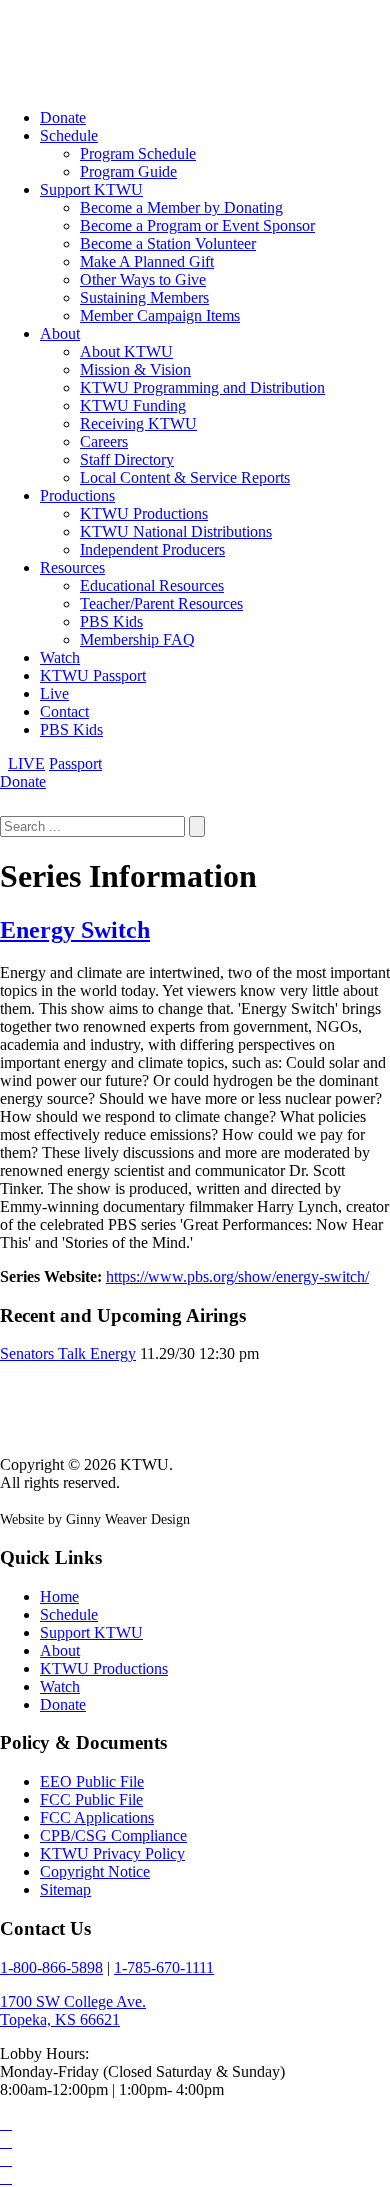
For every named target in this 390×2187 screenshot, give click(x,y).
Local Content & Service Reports (185, 477)
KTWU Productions (144, 513)
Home (59, 1596)
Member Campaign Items (160, 315)
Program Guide (128, 171)
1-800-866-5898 (51, 1967)
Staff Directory (127, 459)
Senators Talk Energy (68, 1353)
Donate (63, 117)
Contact (64, 711)
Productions (77, 495)
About (60, 333)
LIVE (26, 763)
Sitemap (65, 1889)
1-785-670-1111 (164, 1967)
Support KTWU (91, 189)
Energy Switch (75, 930)
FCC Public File (91, 1799)
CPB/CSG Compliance (113, 1835)
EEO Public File (92, 1781)
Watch (60, 657)
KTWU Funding (133, 405)
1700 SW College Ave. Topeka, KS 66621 (73, 2010)
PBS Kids (111, 621)
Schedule (69, 135)
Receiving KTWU (138, 423)
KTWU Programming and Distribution (202, 387)
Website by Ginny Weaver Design (95, 1519)
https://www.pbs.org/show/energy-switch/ (237, 1276)
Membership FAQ (137, 639)
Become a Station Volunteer (168, 243)
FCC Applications (97, 1817)
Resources (72, 567)
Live (54, 693)
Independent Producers (152, 549)
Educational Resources (152, 585)
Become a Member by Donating (181, 207)
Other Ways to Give (143, 279)
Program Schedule (138, 153)
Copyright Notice (95, 1871)
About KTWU (126, 351)
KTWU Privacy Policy (112, 1853)
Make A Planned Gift (147, 261)
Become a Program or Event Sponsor (197, 225)
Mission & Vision (135, 369)
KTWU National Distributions (176, 531)
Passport (75, 763)
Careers (104, 441)
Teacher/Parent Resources (161, 603)
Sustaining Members (144, 297)
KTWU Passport (93, 675)
